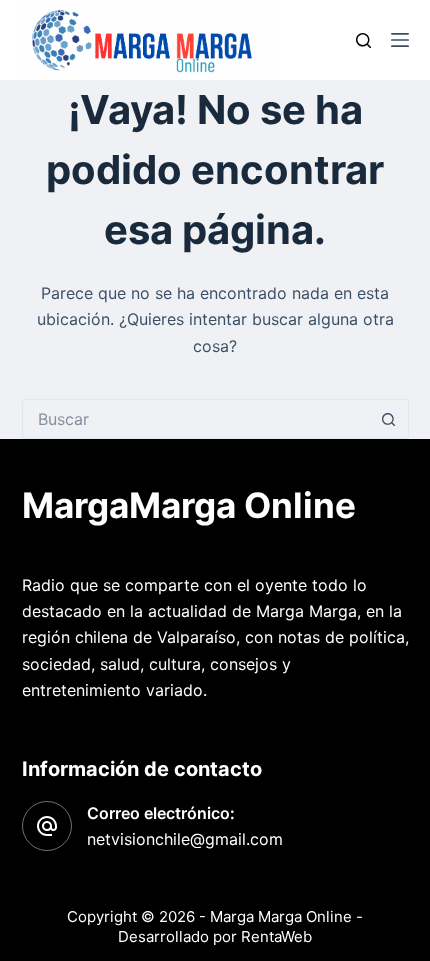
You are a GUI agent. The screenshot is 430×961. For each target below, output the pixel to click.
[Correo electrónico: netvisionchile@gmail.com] (47, 826)
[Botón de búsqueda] (389, 419)
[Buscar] (363, 40)
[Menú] (400, 40)
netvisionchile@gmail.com (185, 839)
